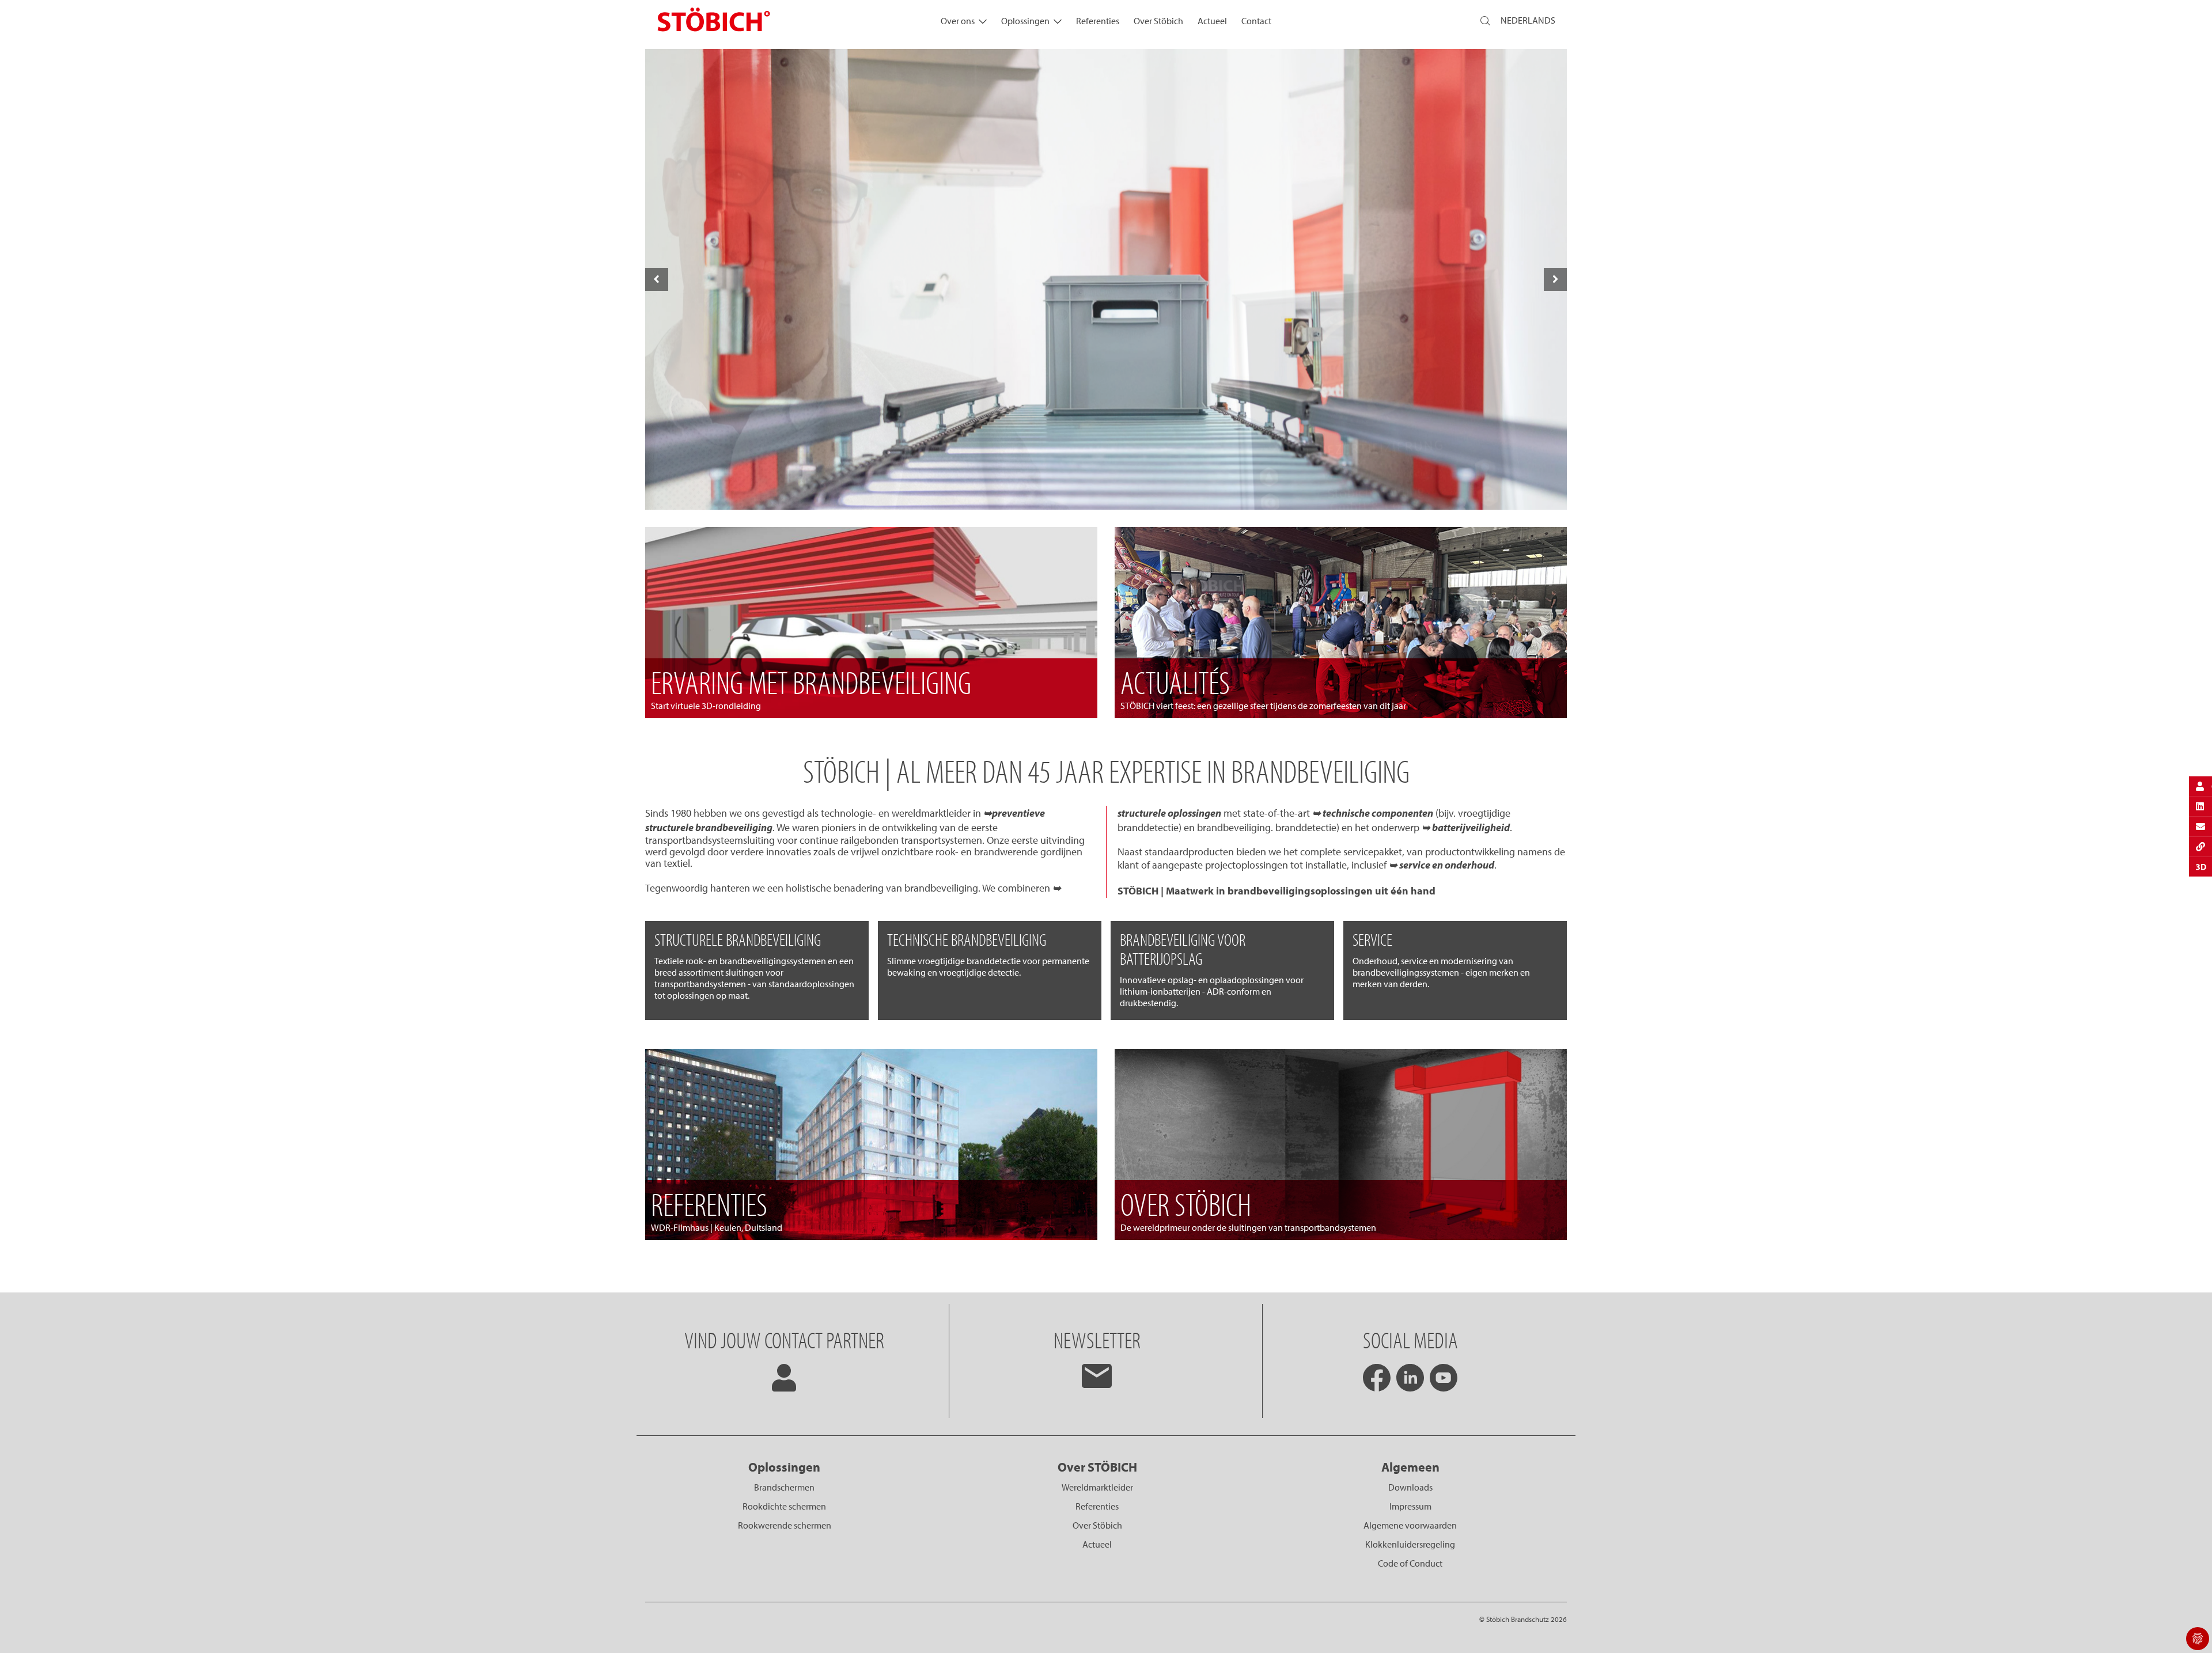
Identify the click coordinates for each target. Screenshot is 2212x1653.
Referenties (1098, 21)
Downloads (1410, 1487)
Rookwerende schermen (785, 1525)
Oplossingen (1025, 21)
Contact (1256, 21)
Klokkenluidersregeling (1410, 1544)
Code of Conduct (1410, 1563)
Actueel (1212, 21)
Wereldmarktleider (1097, 1487)
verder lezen (1106, 484)
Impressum (1410, 1506)
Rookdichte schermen (784, 1506)
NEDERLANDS (1528, 20)
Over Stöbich (1158, 21)
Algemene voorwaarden (1410, 1525)
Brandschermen (784, 1487)
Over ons (958, 21)
